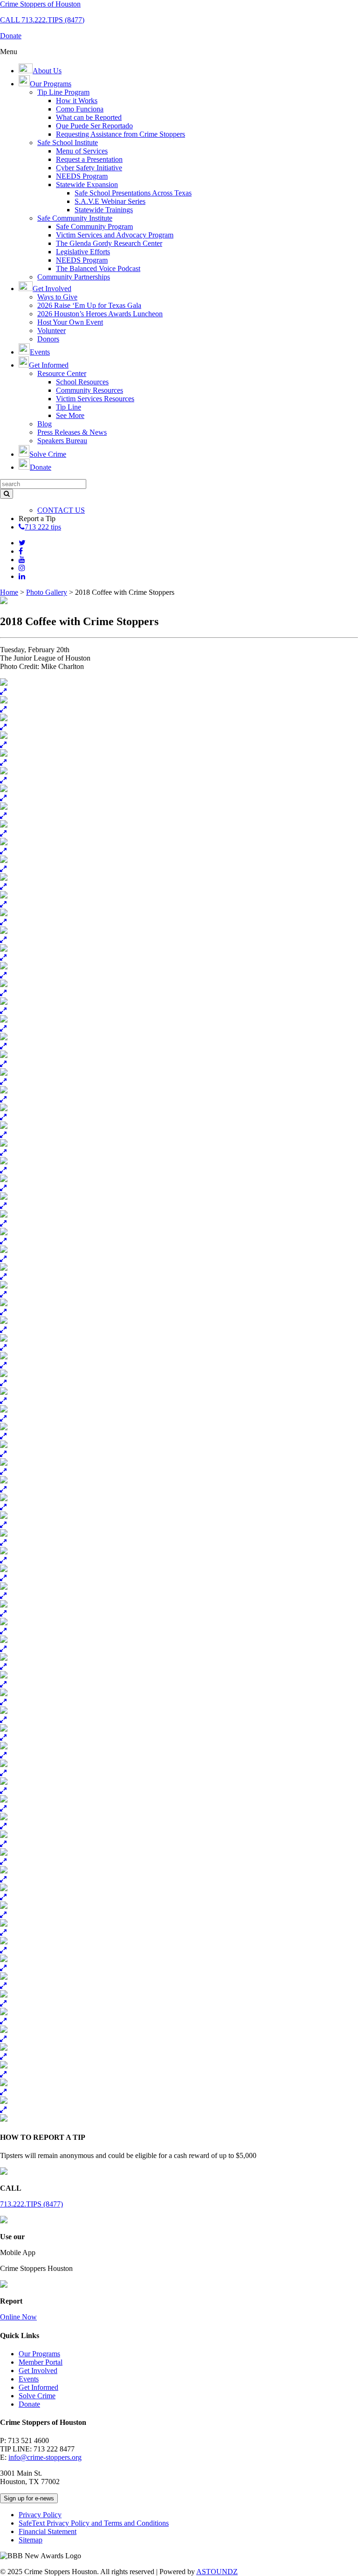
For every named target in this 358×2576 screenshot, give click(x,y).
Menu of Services (82, 151)
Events (29, 2379)
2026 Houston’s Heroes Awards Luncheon (100, 314)
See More (70, 415)
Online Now (18, 2317)
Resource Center (62, 373)
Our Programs (39, 2354)
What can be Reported (89, 117)
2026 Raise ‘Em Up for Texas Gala (89, 305)
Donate (29, 2404)
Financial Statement (48, 2531)
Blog (45, 424)
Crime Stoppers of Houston (40, 4)
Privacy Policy (40, 2515)
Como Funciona (80, 109)
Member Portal (41, 2362)
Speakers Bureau (62, 441)
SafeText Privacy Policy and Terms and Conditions (94, 2523)
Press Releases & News (72, 432)
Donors (48, 339)
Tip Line (69, 407)
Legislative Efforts (83, 252)
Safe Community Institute (75, 218)
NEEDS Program (82, 176)
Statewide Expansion (87, 184)
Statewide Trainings (104, 210)
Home (9, 592)
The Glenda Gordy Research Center (109, 243)
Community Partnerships (74, 277)
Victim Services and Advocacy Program (115, 235)
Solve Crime (37, 2396)
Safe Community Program (94, 226)
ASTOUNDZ (217, 2572)
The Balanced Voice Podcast (98, 268)
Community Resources (89, 390)
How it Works (77, 101)
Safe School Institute (68, 143)
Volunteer (52, 331)
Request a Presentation (89, 159)
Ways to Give (57, 297)
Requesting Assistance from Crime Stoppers (120, 134)
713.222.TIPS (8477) (31, 2204)
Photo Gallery (47, 592)
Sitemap (31, 2540)
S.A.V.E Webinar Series (110, 201)
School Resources (82, 382)
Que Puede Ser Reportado (94, 126)
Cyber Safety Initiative (89, 168)
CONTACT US (61, 510)
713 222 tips (43, 527)
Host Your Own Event (70, 322)
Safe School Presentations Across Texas (133, 193)
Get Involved (38, 2371)
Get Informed (38, 2387)
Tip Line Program (63, 92)
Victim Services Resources (95, 399)
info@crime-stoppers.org (45, 2457)
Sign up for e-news (29, 2498)
